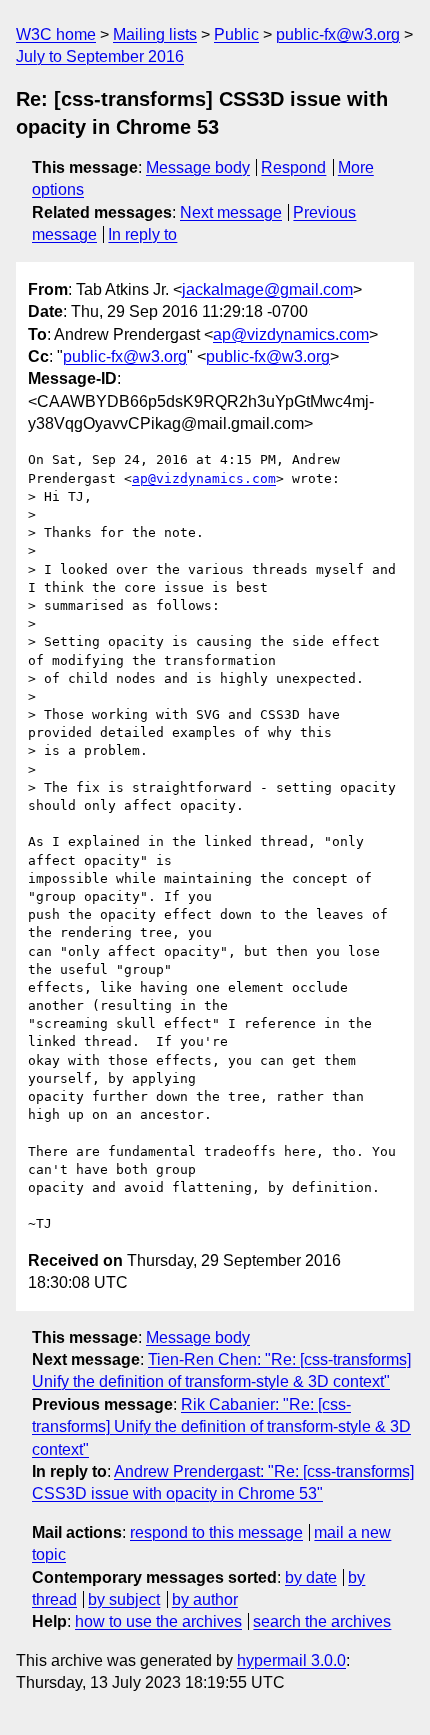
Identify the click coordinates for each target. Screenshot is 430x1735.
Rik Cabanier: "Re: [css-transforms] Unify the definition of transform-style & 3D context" (221, 1427)
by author (205, 1599)
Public (236, 34)
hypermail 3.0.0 (291, 1660)
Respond (293, 167)
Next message (231, 212)
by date (311, 1577)
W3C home (56, 34)
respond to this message (216, 1532)
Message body (198, 167)
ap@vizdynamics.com (291, 334)
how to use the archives (158, 1621)
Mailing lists (155, 34)
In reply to (142, 234)
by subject (124, 1599)
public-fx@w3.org (338, 34)
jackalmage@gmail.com (267, 289)
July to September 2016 (100, 56)
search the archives (322, 1621)
